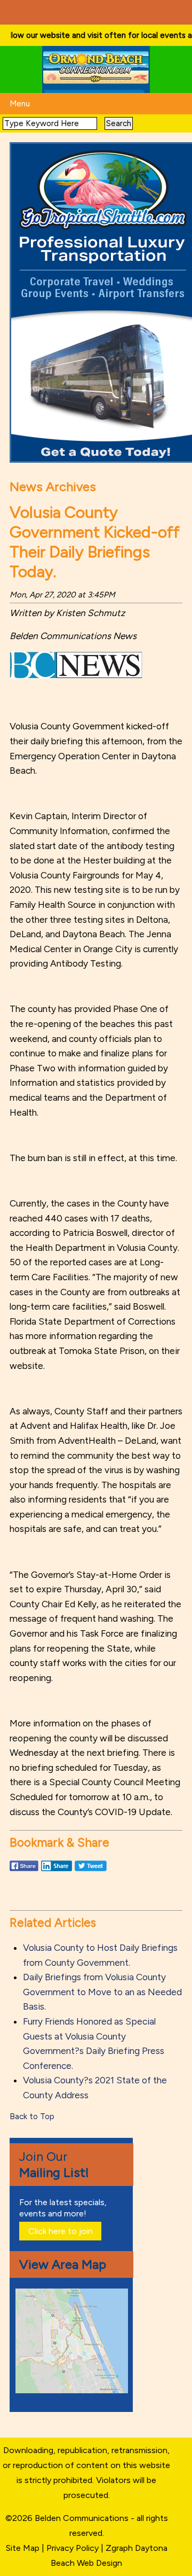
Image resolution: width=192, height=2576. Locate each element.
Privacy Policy (73, 2548)
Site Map (23, 2548)
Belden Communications (83, 2518)
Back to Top (32, 2116)
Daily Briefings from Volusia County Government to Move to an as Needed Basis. (102, 1992)
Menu (20, 104)
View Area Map (63, 2264)
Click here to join (61, 2231)
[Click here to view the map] (74, 2390)
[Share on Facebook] (24, 1871)
